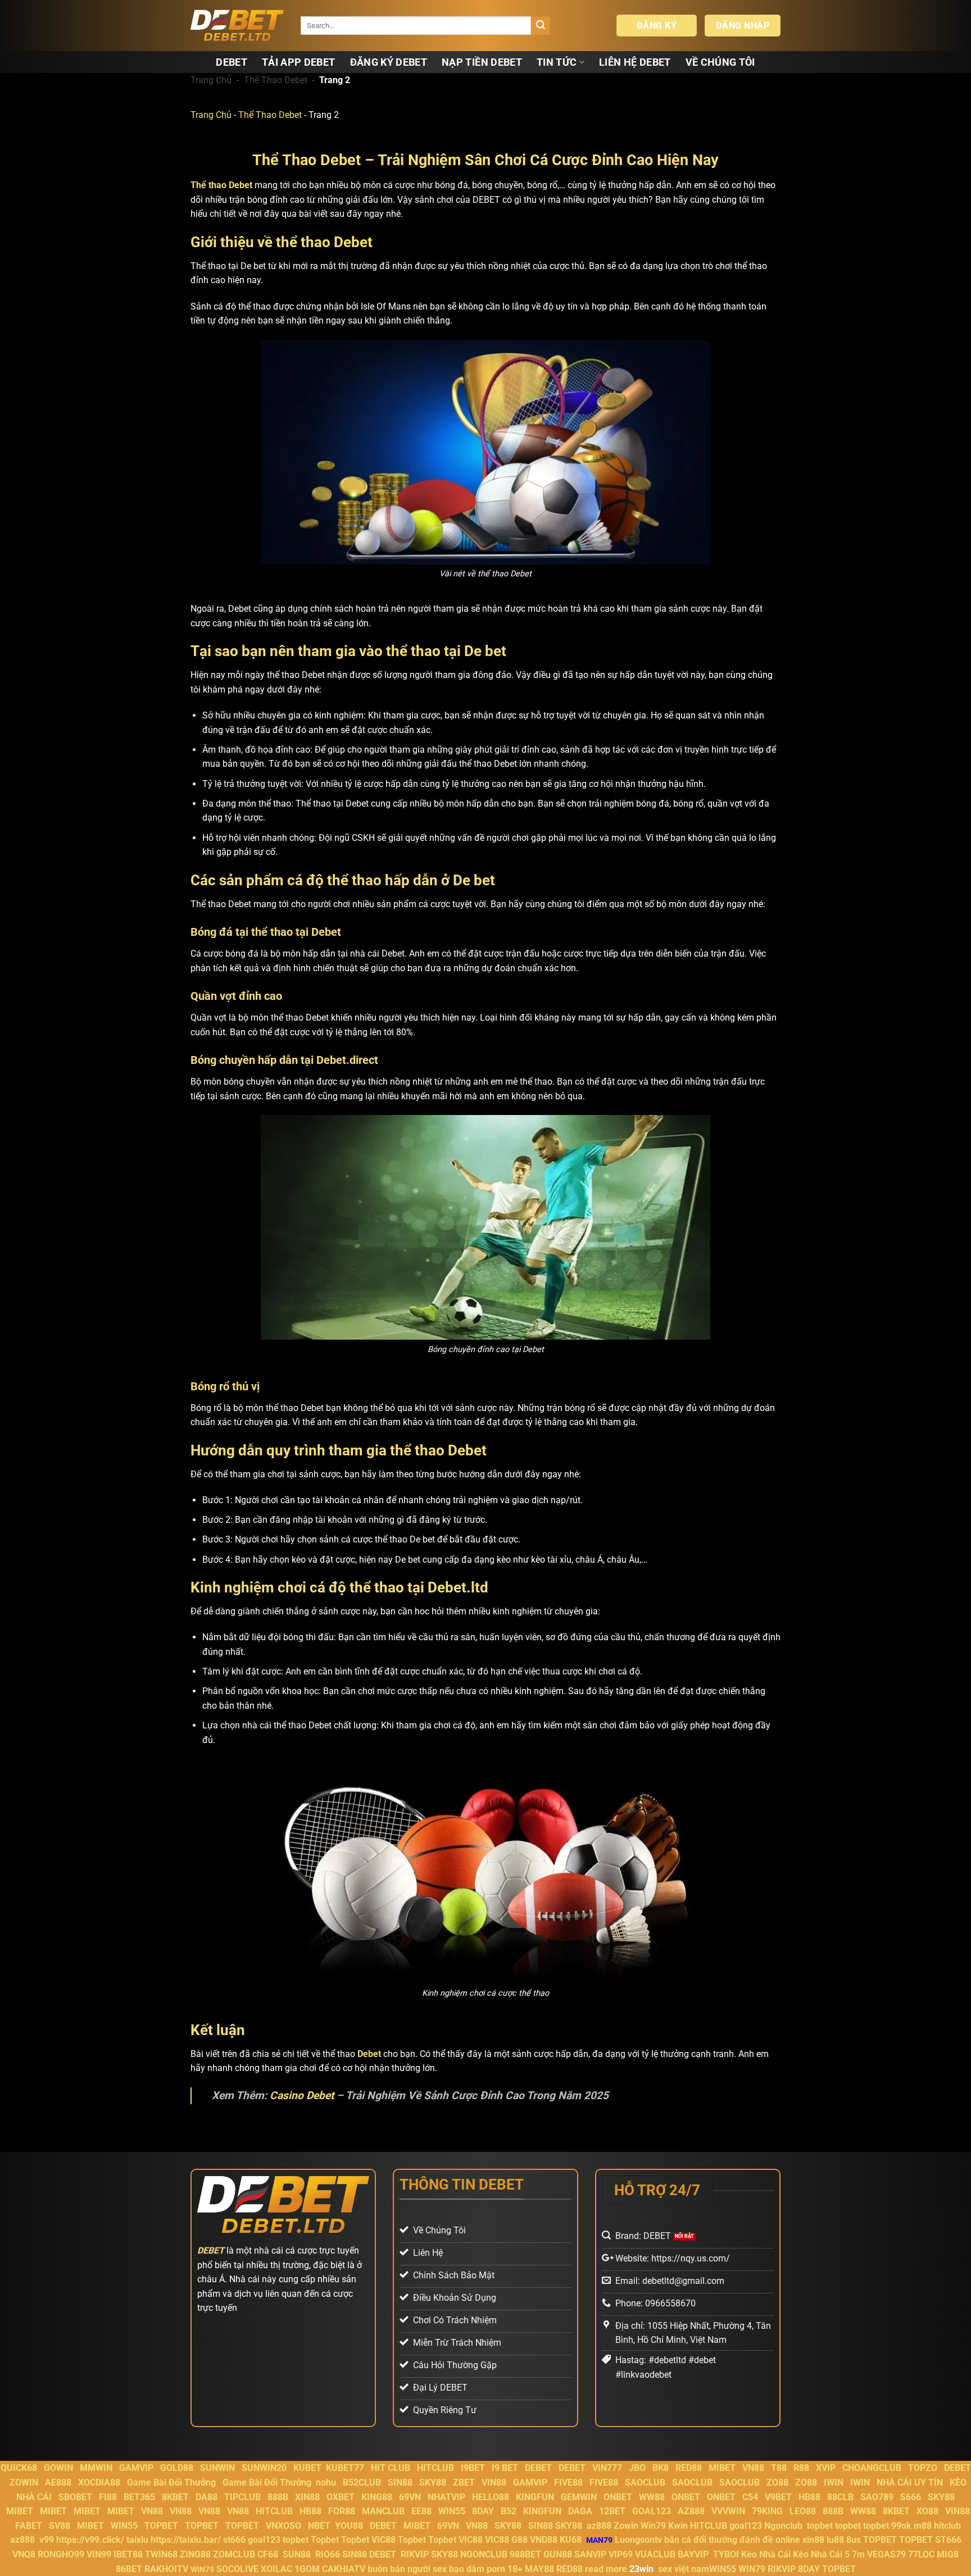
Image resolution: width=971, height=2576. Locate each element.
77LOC (921, 2554)
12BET (612, 2511)
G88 (519, 2540)
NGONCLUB (484, 2554)
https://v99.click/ (90, 2540)
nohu (326, 2482)
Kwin (678, 2526)
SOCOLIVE (237, 2569)
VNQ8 (24, 2554)
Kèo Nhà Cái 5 (821, 2554)
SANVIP (590, 2554)
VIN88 (494, 2482)
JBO (637, 2468)
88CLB (840, 2497)
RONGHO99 (61, 2554)
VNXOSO (283, 2526)
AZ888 (691, 2511)
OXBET (341, 2497)
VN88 (753, 2468)
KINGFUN (535, 2497)
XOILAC (276, 2569)
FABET (29, 2526)
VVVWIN (728, 2511)
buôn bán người (399, 2569)
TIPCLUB (242, 2497)
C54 (750, 2497)
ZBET (464, 2482)
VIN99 (99, 2554)
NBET (319, 2526)
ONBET (618, 2497)
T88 (779, 2468)
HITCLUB (435, 2468)
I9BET (473, 2468)
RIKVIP (415, 2554)
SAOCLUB (645, 2482)
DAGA (580, 2511)
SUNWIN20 (264, 2468)
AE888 (58, 2482)
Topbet (325, 2540)
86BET (129, 2569)
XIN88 (307, 2497)
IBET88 (128, 2554)
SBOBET (75, 2497)
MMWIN (96, 2468)
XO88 (927, 2511)
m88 (923, 2526)
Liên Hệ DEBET (635, 62)
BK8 (661, 2468)
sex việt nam (684, 2569)
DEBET (232, 62)
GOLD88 (177, 2468)
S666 (911, 2497)
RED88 (689, 2468)
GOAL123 (652, 2511)
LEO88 (803, 2511)
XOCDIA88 (99, 2482)
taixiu (137, 2540)
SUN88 (297, 2554)
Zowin (626, 2526)
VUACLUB (655, 2554)
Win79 (653, 2526)
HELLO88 (491, 2497)
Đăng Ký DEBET (389, 62)
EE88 (421, 2511)
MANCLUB (383, 2511)
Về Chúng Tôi (720, 62)
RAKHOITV (166, 2569)
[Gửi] (541, 26)
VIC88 (384, 2540)
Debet (369, 2054)
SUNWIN (217, 2468)
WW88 (652, 2497)
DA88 (207, 2497)
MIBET (722, 2468)
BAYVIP (694, 2554)
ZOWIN (24, 2482)
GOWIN (58, 2468)
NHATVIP (446, 2497)
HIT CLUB (391, 2468)
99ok (901, 2526)
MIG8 (948, 2554)
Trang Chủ (211, 80)
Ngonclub (783, 2526)
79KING (767, 2511)
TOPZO (923, 2468)
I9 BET (505, 2468)
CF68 (269, 2554)
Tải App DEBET (299, 62)
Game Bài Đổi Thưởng (171, 2482)
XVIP (826, 2468)
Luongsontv (638, 2540)
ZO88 (777, 2482)
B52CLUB (362, 2482)
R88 (801, 2468)
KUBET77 (345, 2468)
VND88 (544, 2540)
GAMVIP (136, 2468)
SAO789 (877, 2497)
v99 (47, 2540)
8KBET (175, 2497)
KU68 (571, 2540)
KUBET (307, 2468)
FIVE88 (568, 2482)
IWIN (834, 2482)
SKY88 (433, 2482)
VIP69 (621, 2554)
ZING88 (195, 2554)
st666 (234, 2540)
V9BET (778, 2497)
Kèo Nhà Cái (766, 2554)
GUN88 (558, 2554)
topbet (820, 2526)
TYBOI (726, 2554)
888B (278, 2497)
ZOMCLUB (234, 2554)
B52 (509, 2511)
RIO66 (328, 2554)
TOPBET (161, 2526)
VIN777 (607, 2468)
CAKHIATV (344, 2569)
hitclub (947, 2526)
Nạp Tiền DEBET (482, 62)
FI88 (108, 2497)
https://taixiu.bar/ (186, 2540)
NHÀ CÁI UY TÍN (910, 2482)
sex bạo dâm (459, 2569)
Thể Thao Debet (276, 80)
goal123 (746, 2526)
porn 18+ (506, 2569)
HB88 (809, 2497)
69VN (410, 2497)
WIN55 (452, 2511)
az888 (599, 2526)
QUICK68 (19, 2468)
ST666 (948, 2540)
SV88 (60, 2526)
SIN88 (400, 2482)
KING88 (377, 2497)
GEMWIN (579, 2497)
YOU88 (349, 2526)
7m (858, 2554)
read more (606, 2569)
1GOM (307, 2569)
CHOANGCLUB (872, 2468)
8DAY (483, 2511)
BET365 (139, 2497)
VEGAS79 (886, 2554)
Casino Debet (302, 2095)
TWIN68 (161, 2554)
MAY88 (539, 2569)
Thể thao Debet (221, 185)
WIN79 (752, 2569)
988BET (525, 2554)
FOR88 (342, 2511)
